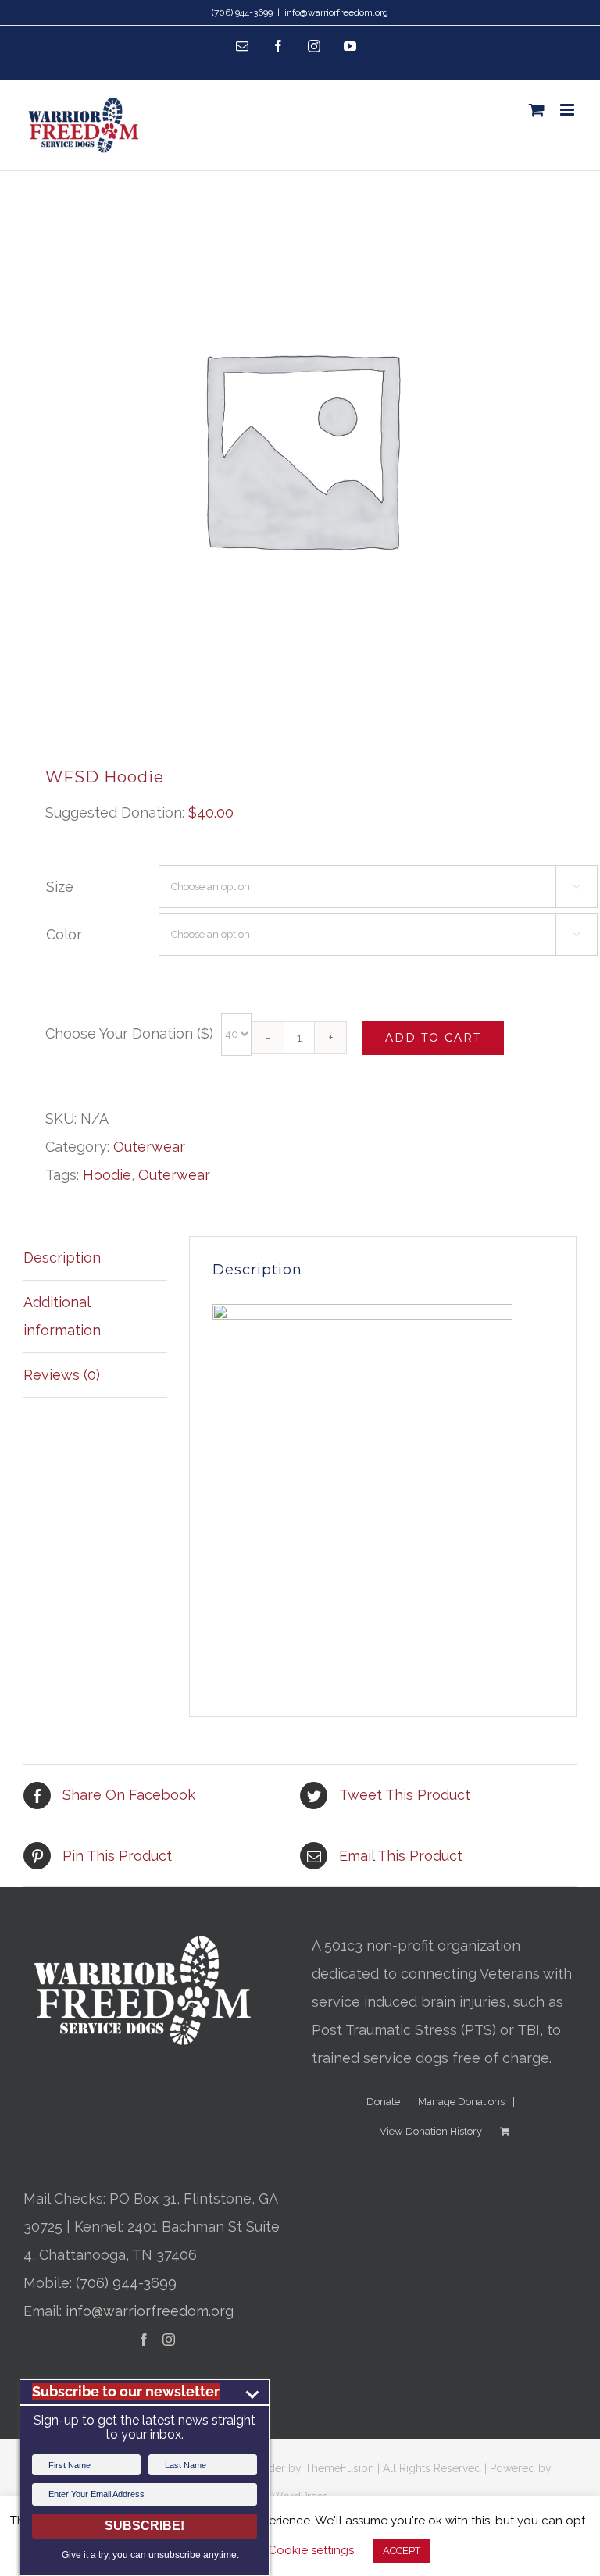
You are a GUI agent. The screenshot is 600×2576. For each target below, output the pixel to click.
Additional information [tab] (62, 1316)
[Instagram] (169, 2339)
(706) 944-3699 (126, 2283)
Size (60, 887)
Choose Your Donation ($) (129, 1033)
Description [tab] (62, 1258)
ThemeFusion (339, 2468)
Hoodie (107, 1175)
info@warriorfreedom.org (336, 12)
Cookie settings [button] (311, 2550)
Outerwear (149, 1147)
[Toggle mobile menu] (568, 110)
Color (64, 934)
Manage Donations (461, 2102)
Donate (383, 2102)
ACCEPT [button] (402, 2551)
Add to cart (433, 1038)
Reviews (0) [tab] (62, 1375)
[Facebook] (144, 2339)
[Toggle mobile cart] (537, 110)
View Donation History (431, 2131)
